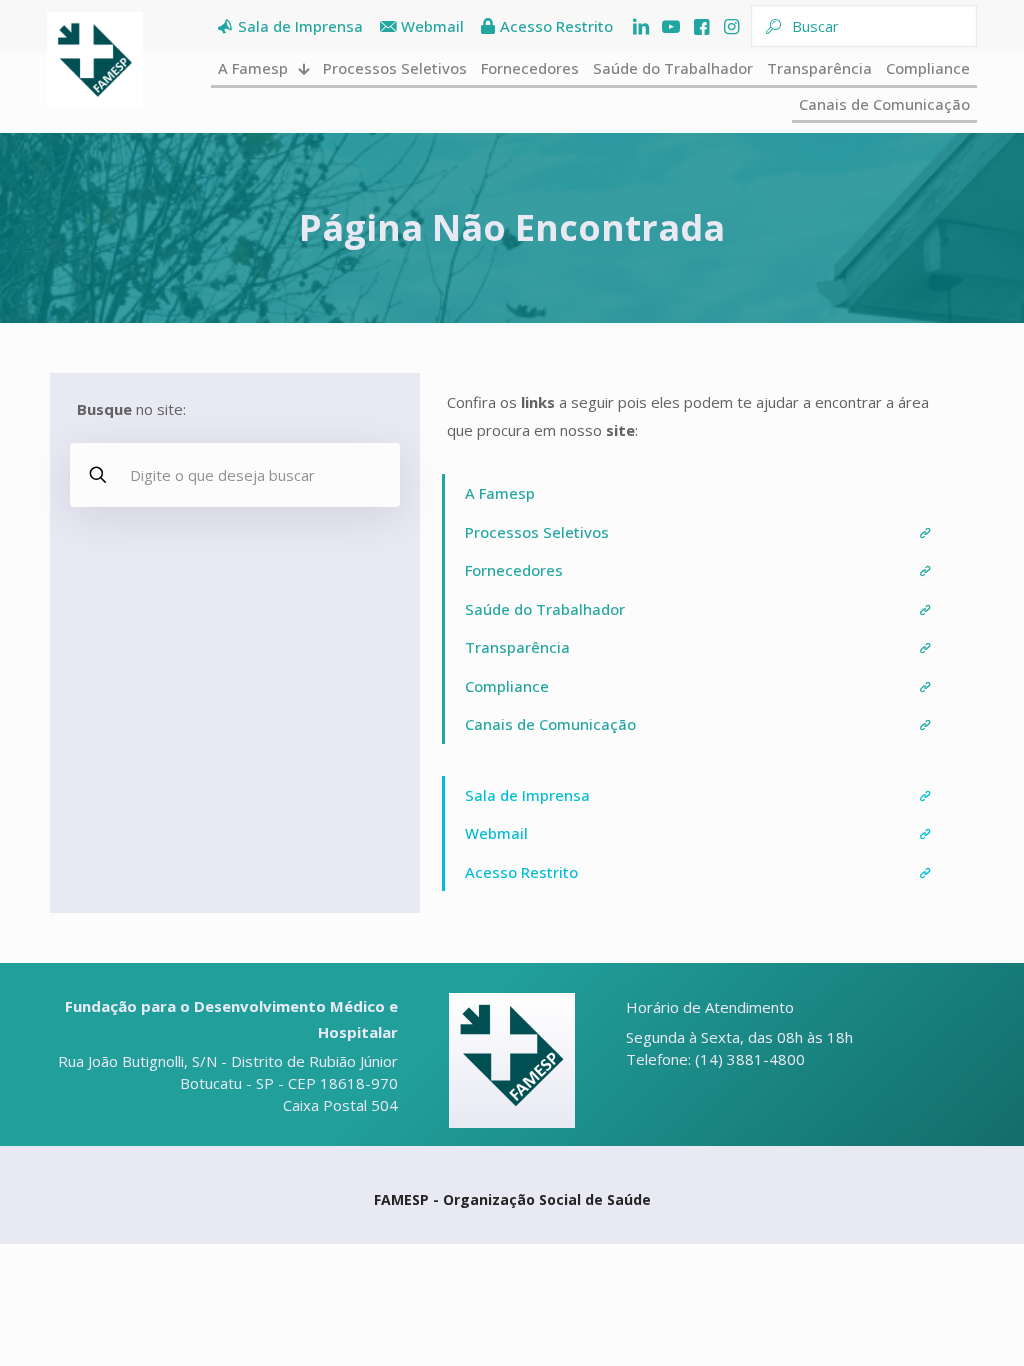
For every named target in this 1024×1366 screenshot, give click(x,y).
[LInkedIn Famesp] (641, 26)
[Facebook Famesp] (701, 26)
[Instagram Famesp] (731, 26)
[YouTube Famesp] (671, 26)
